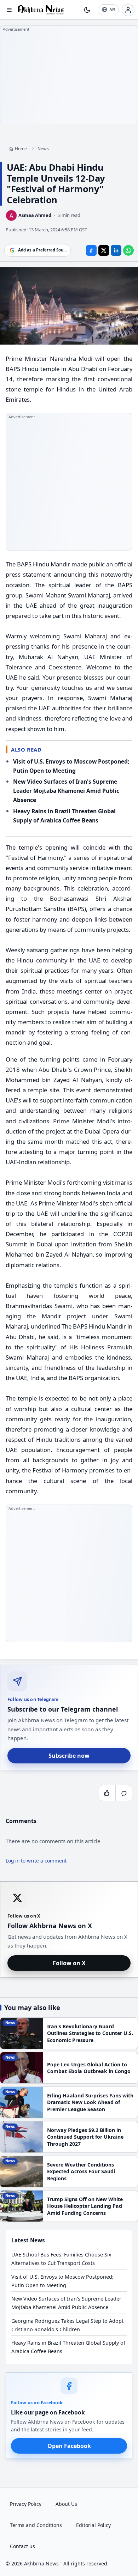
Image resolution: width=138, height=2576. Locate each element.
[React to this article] (107, 1793)
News (43, 149)
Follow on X (69, 1963)
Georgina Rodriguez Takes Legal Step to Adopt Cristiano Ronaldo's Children (67, 2325)
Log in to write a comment (36, 1861)
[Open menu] (9, 10)
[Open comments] (124, 1793)
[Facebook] (91, 250)
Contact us (22, 2546)
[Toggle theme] (87, 10)
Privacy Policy (26, 2504)
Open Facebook (69, 2446)
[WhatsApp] (128, 250)
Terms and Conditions (36, 2525)
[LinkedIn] (116, 250)
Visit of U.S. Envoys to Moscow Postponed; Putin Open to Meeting (62, 2281)
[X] (104, 250)
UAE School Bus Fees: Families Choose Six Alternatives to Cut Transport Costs (61, 2259)
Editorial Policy (93, 2525)
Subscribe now (69, 1756)
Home (21, 149)
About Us (66, 2504)
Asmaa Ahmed (35, 215)
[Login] (128, 10)
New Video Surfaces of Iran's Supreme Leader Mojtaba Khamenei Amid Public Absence (66, 791)
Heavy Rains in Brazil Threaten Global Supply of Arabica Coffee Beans (68, 2347)
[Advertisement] (69, 75)
